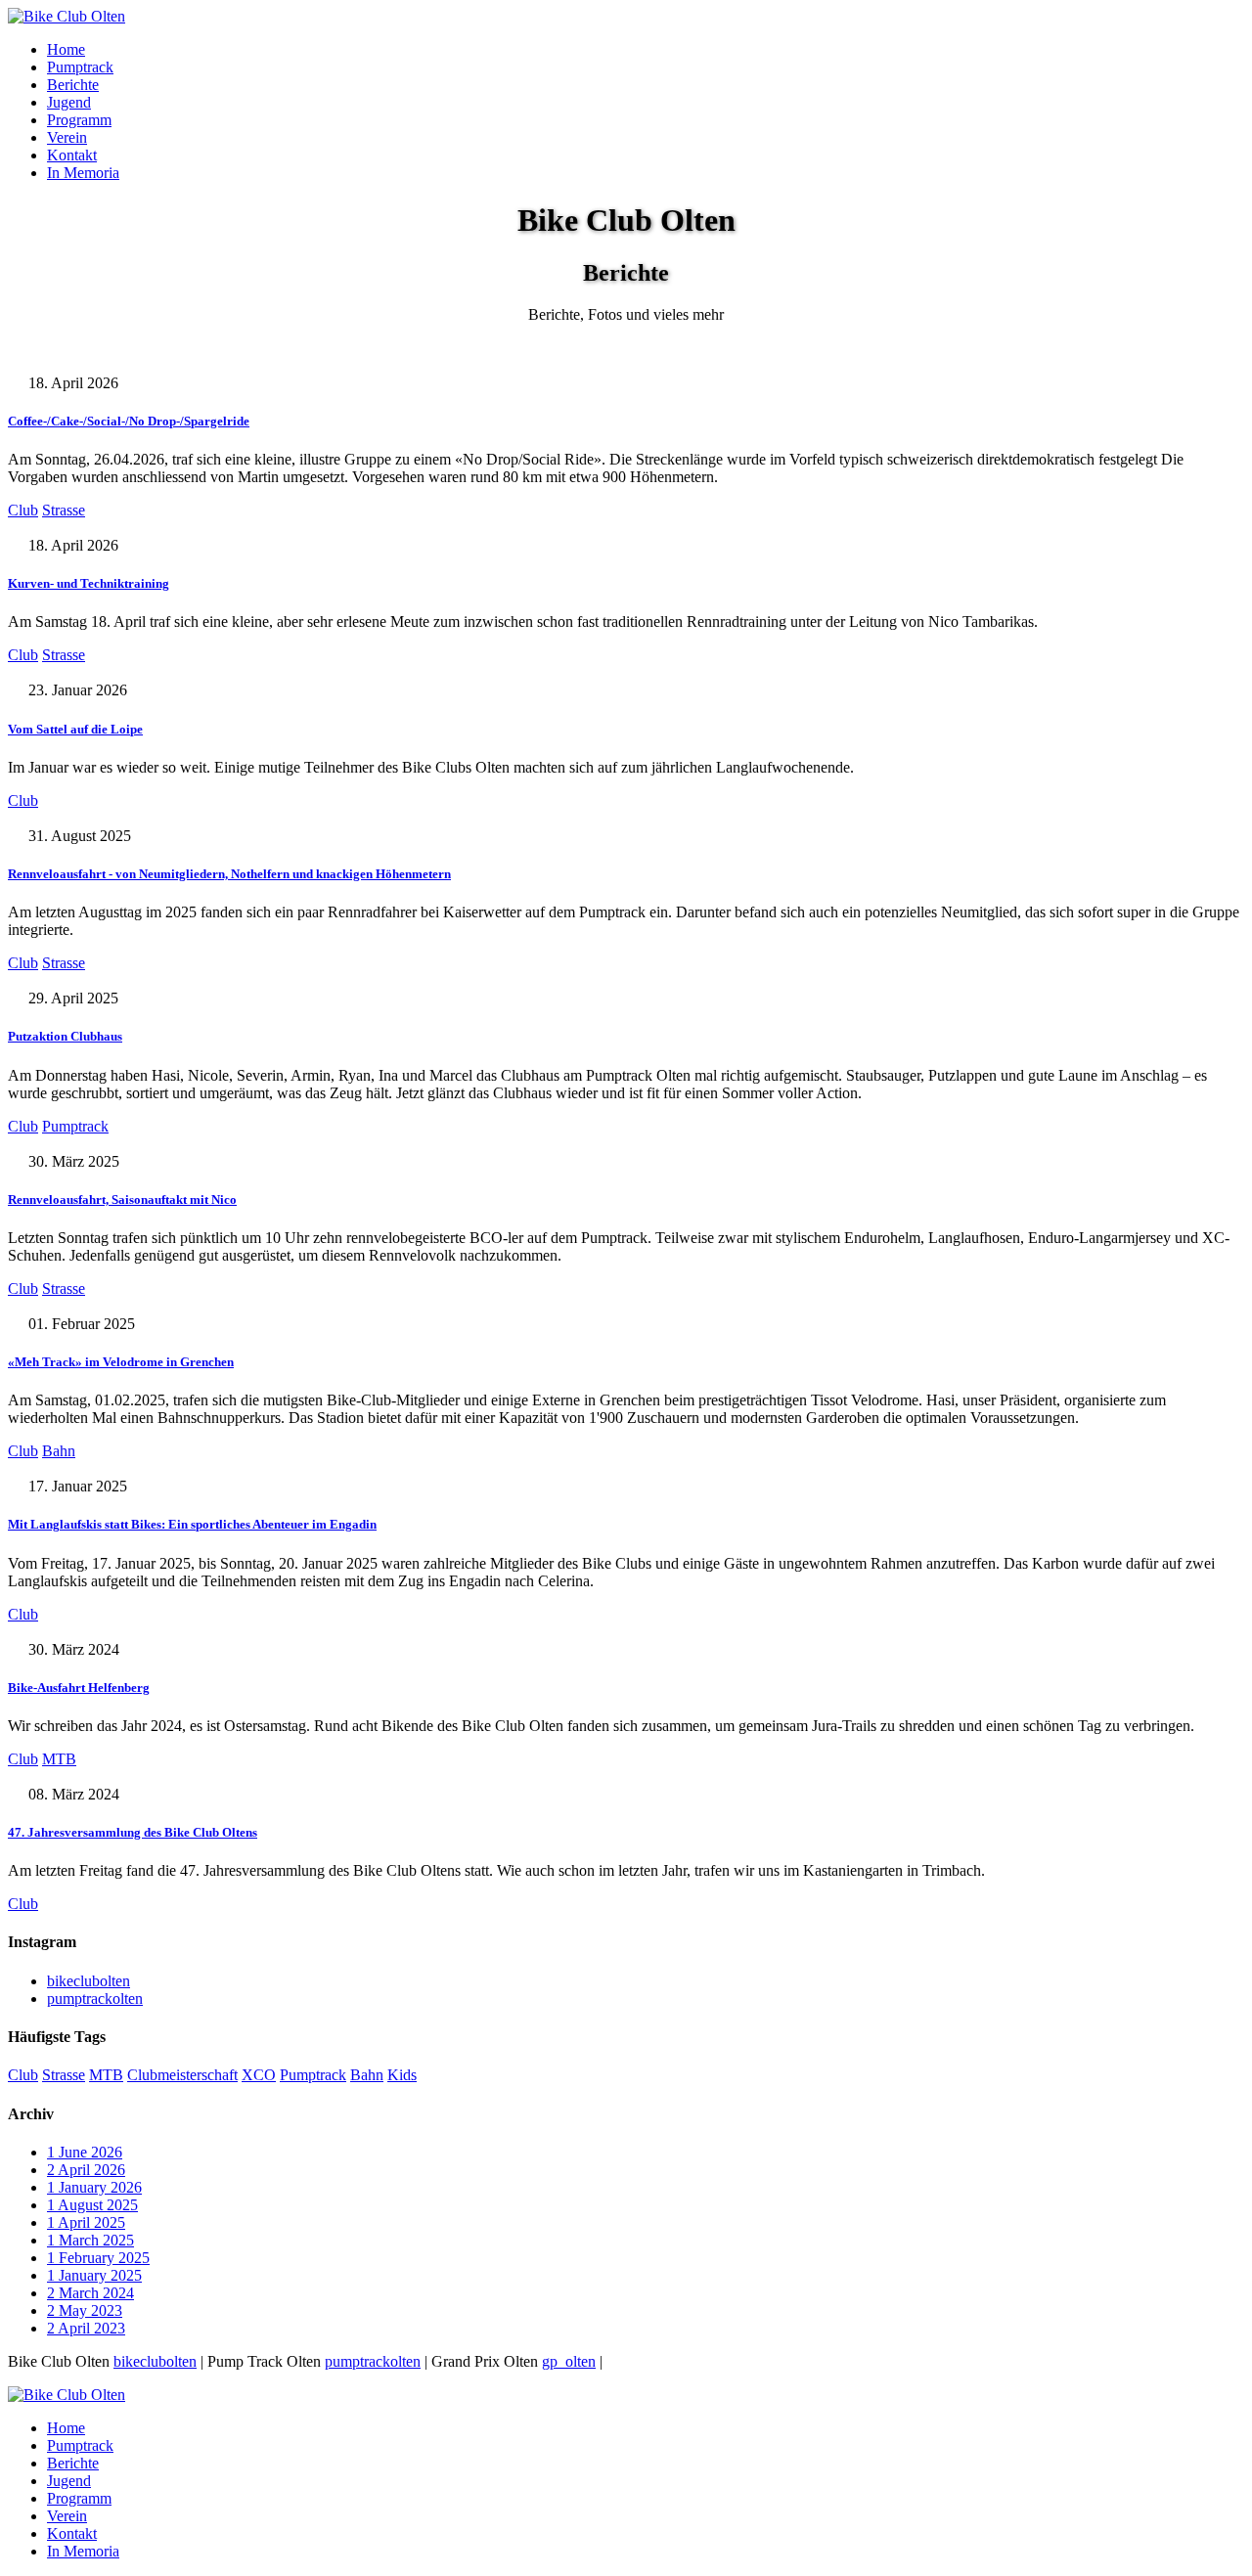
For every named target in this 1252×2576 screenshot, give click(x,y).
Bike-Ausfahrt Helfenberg (79, 1688)
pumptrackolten (95, 1999)
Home (66, 49)
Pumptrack (80, 67)
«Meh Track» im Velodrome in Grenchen (121, 1362)
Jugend (69, 102)
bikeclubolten (89, 1981)
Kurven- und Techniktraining (89, 583)
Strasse (64, 510)
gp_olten (569, 2361)
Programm (79, 120)
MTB (59, 1759)
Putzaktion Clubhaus (65, 1036)
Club (23, 510)
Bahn (59, 1451)
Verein (67, 137)
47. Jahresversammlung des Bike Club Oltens (133, 1832)
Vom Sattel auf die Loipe (75, 729)
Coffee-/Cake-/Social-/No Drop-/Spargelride (129, 421)
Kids (402, 2075)
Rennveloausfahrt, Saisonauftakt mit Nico (122, 1199)
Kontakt (72, 155)
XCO (259, 2075)
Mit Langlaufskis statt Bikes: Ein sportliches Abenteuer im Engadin (192, 1524)
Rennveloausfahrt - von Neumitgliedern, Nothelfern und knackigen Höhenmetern (229, 874)
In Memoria (83, 173)
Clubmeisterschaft (182, 2075)
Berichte (73, 85)
